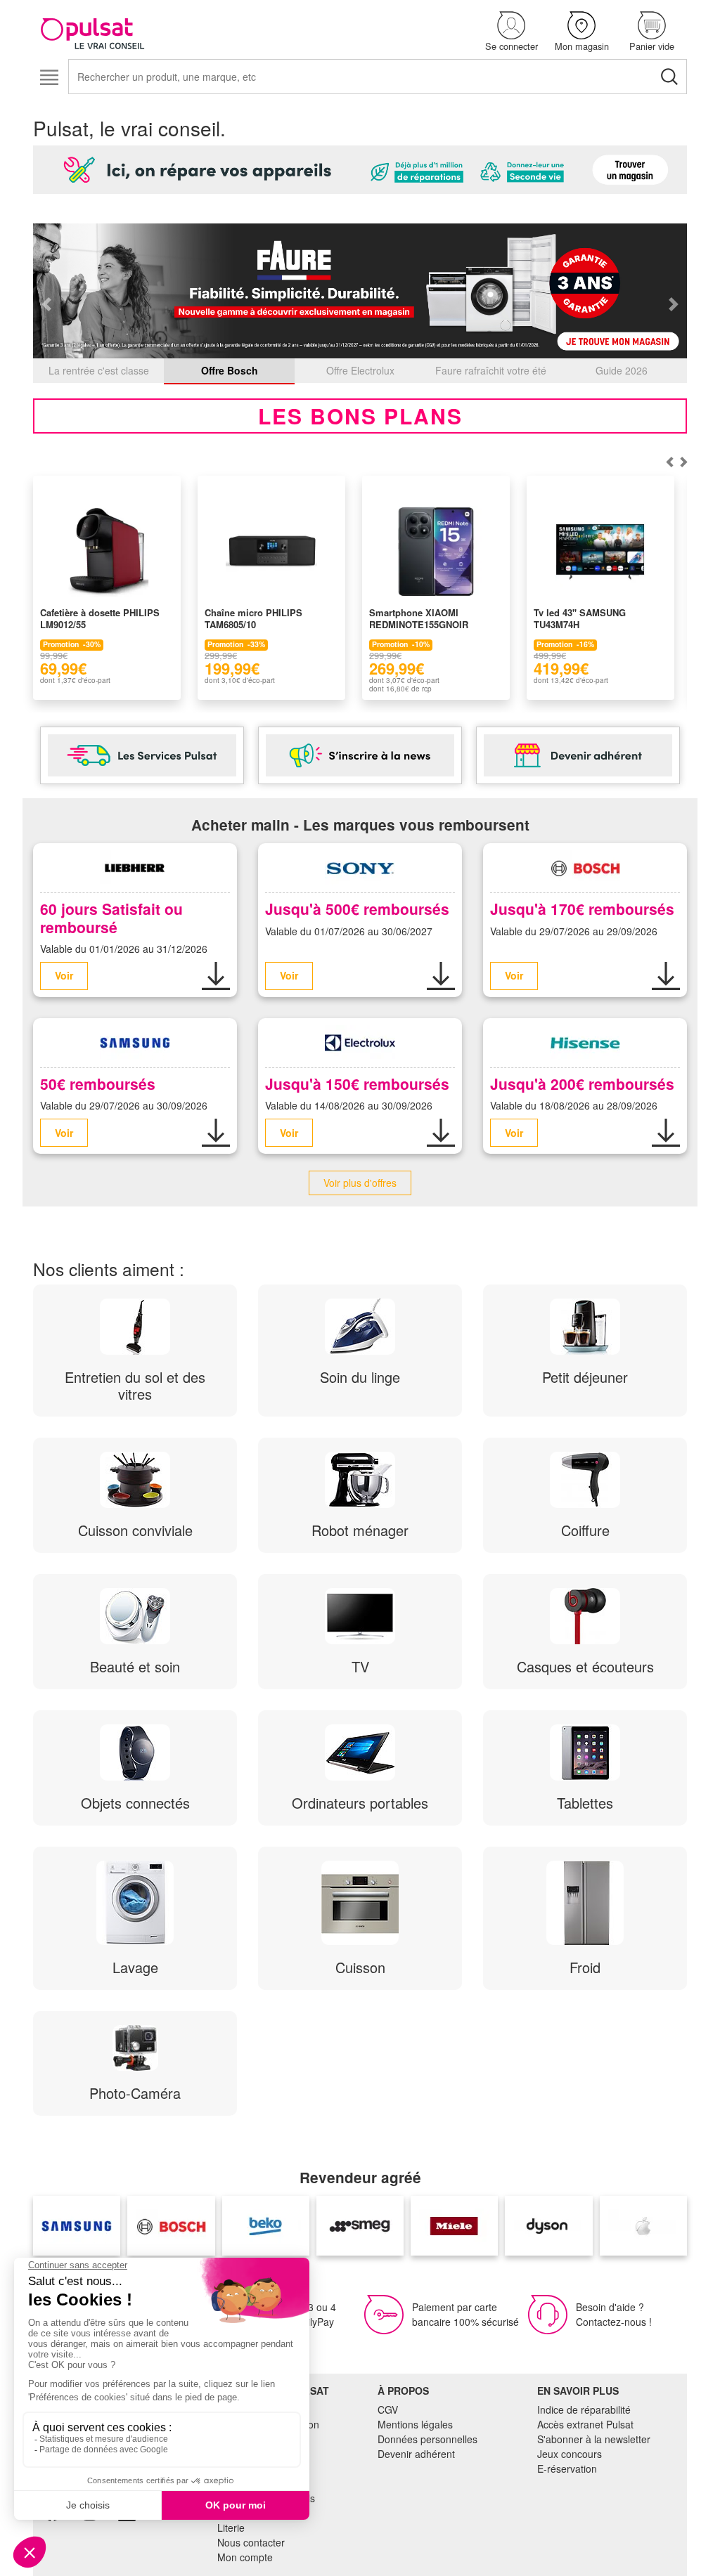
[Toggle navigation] (49, 78)
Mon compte (245, 2557)
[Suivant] (669, 462)
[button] (511, 32)
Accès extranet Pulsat (585, 2424)
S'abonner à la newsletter (594, 2439)
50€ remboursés (98, 1084)
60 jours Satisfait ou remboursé (111, 917)
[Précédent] (683, 462)
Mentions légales (415, 2424)
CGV (388, 2409)
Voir (64, 975)
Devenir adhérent (416, 2454)
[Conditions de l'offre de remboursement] (216, 976)
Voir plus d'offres (360, 1183)
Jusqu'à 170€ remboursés (582, 909)
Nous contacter (251, 2542)
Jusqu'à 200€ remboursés (582, 1084)
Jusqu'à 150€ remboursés (357, 1084)
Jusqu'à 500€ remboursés (357, 909)
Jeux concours (570, 2454)
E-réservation (567, 2468)
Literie (231, 2528)
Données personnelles (427, 2439)
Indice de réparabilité (584, 2409)
